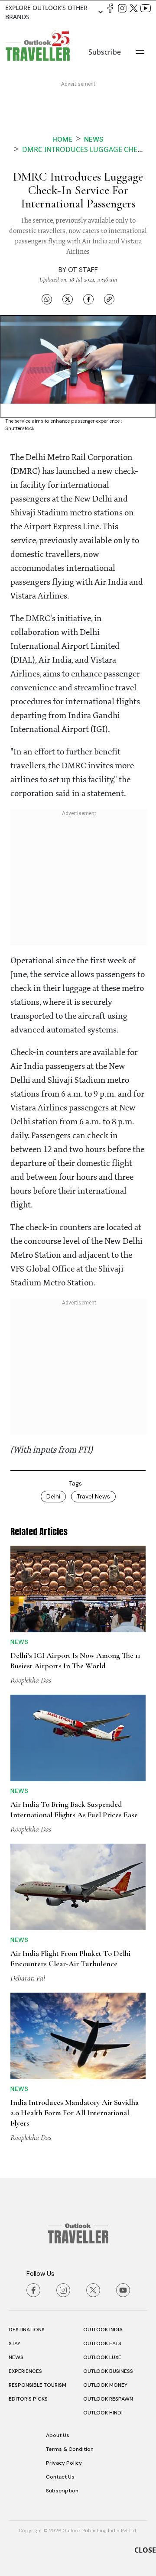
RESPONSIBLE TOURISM (37, 2385)
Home (62, 139)
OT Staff (83, 270)
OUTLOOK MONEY (105, 2385)
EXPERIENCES (25, 2371)
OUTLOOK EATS (102, 2343)
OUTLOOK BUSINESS (108, 2371)
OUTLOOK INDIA (103, 2330)
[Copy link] (109, 299)
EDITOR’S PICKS (28, 2399)
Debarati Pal (28, 1978)
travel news (93, 1496)
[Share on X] (68, 299)
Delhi (53, 1496)
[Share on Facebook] (88, 299)
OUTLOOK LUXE (102, 2357)
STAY (15, 2343)
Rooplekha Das (31, 1680)
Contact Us (60, 2477)
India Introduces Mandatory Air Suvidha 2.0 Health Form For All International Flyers (75, 2113)
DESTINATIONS (27, 2330)
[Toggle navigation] (140, 52)
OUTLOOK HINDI (103, 2413)
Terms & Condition (70, 2449)
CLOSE (145, 2550)
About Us (58, 2435)
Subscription (62, 2491)
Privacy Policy (64, 2463)
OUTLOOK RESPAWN (108, 2399)
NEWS (16, 2357)
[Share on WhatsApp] (47, 299)
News (94, 139)
